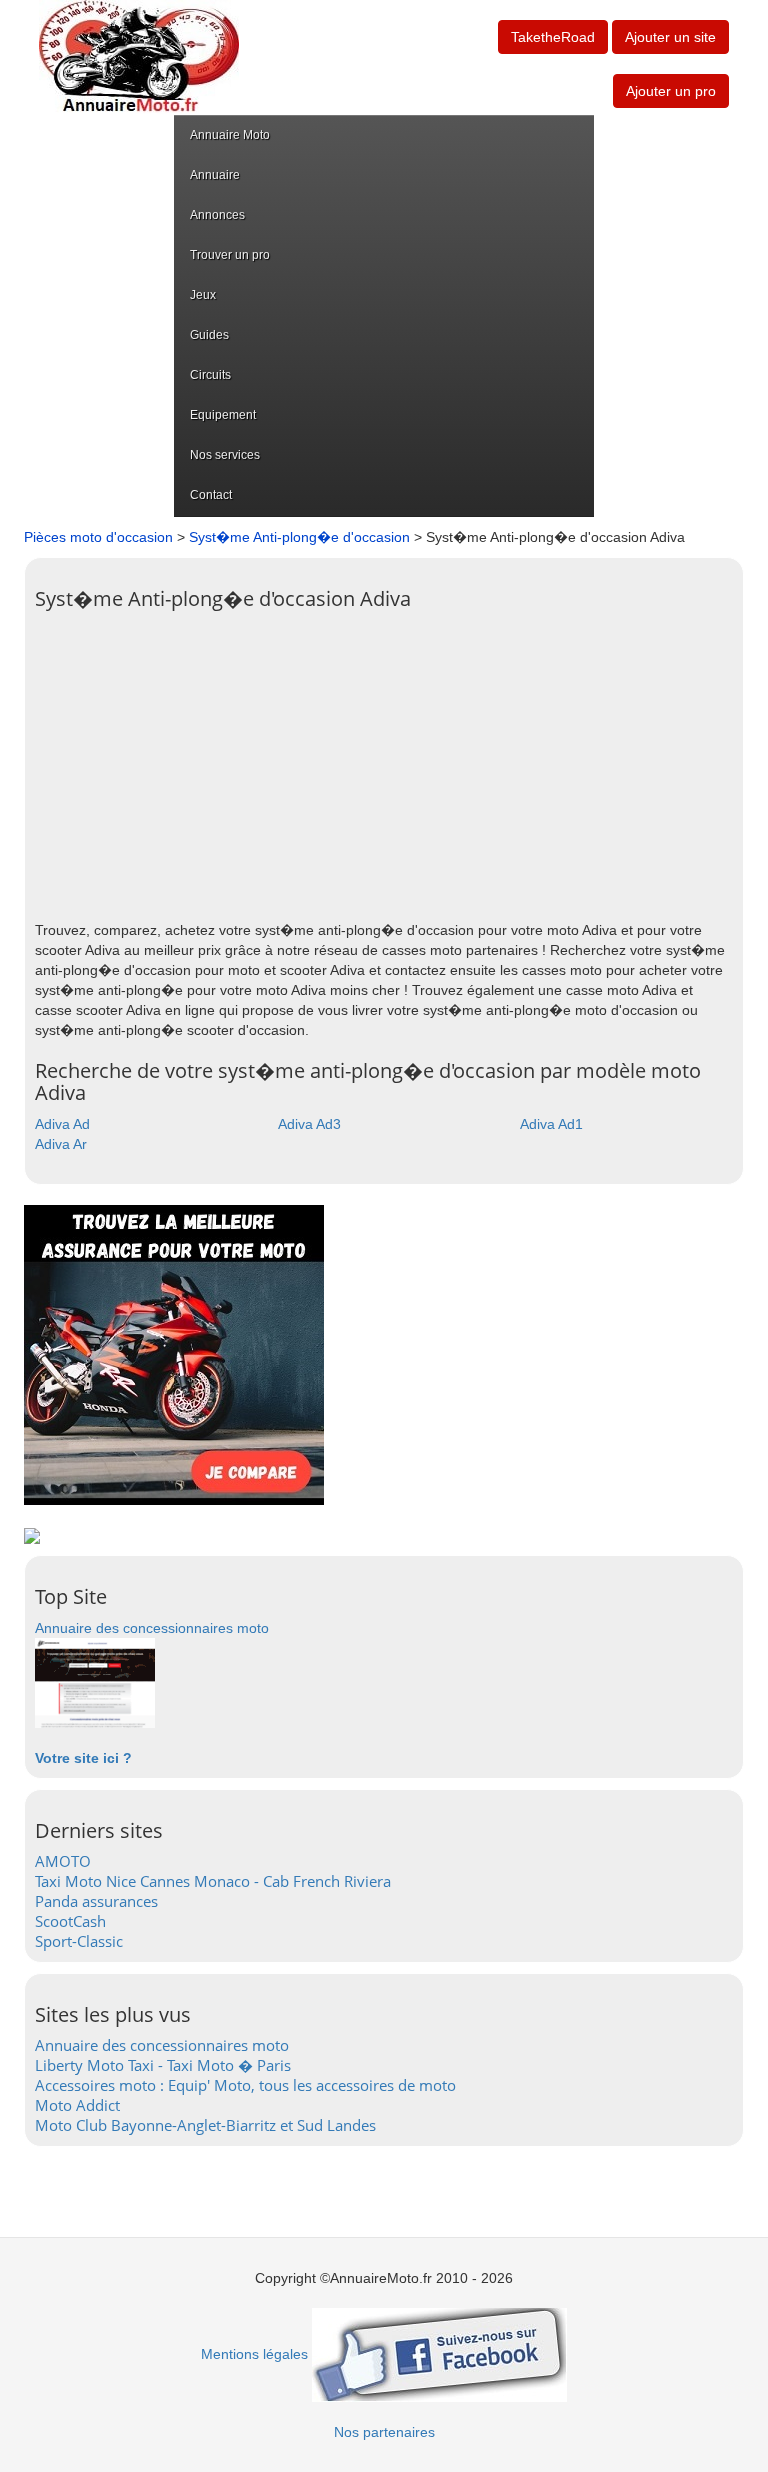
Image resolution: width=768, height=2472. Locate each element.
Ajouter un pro (671, 91)
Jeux (203, 295)
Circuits (210, 375)
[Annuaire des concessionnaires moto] (95, 1682)
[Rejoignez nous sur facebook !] (439, 2354)
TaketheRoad (553, 37)
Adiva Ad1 (551, 1124)
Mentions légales (254, 2354)
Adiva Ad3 (309, 1124)
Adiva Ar (61, 1144)
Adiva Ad (62, 1124)
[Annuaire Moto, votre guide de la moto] (139, 56)
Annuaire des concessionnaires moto (152, 1628)
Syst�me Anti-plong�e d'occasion (299, 537)
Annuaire (215, 175)
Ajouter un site (670, 37)
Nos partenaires (384, 2432)
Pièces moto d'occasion (98, 537)
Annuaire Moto (230, 135)
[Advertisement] (384, 760)
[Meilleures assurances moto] (174, 1354)
